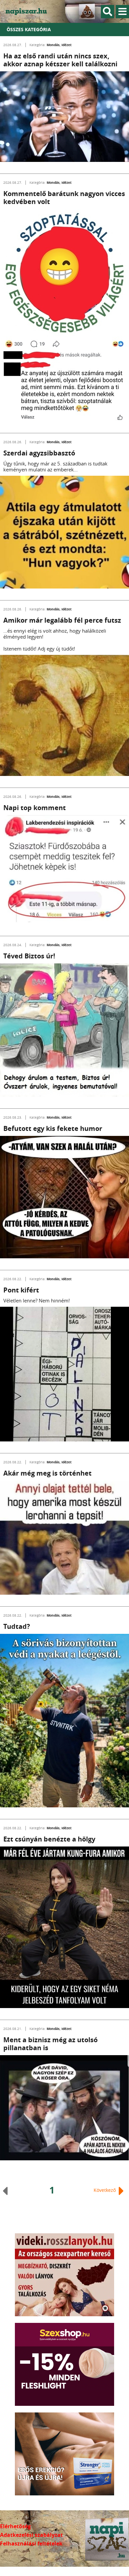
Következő (105, 2190)
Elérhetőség (15, 2526)
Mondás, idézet (59, 45)
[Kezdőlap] (30, 11)
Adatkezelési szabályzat (31, 2535)
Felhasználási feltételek (31, 2543)
